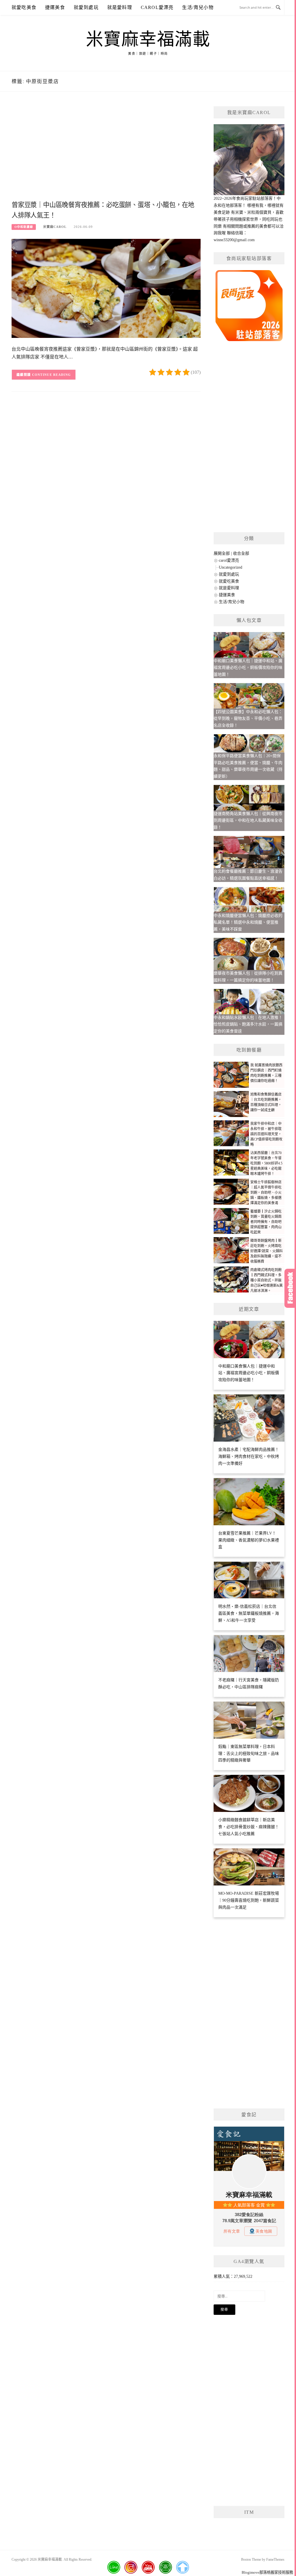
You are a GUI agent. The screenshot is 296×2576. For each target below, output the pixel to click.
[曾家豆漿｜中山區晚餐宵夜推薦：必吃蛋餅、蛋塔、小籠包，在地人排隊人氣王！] (106, 288)
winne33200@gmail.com (234, 240)
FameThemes (275, 2559)
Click (290, 1288)
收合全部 (241, 553)
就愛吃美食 (24, 7)
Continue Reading (52, 375)
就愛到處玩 (86, 7)
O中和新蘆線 (24, 227)
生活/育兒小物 (198, 7)
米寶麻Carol (55, 227)
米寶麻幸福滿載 (148, 39)
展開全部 (222, 553)
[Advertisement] (106, 153)
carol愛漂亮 (157, 7)
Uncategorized (231, 567)
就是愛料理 (120, 7)
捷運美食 (55, 7)
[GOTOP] (182, 2567)
